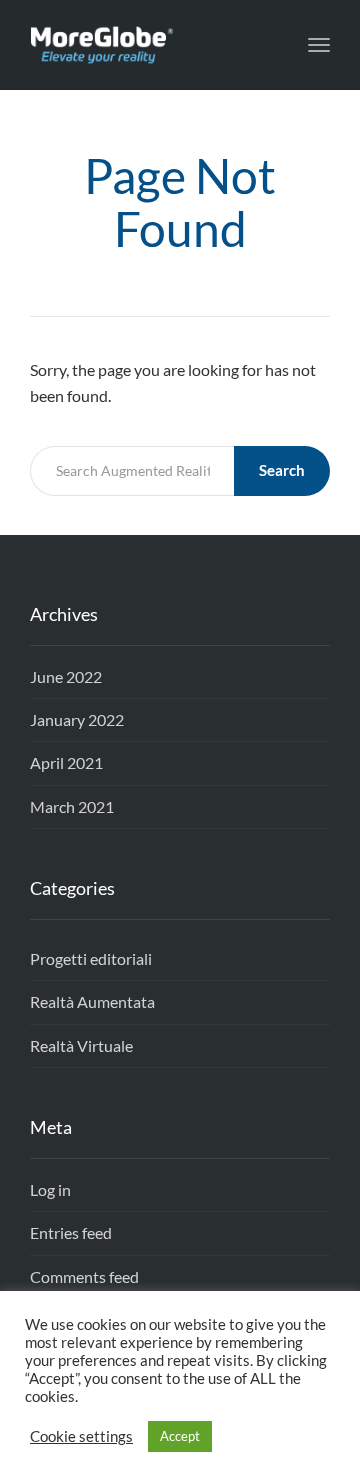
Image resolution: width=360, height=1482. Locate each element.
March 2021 (72, 806)
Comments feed (84, 1276)
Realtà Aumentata (92, 1001)
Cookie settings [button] (81, 1436)
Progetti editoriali (91, 958)
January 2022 (77, 719)
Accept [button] (180, 1436)
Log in (50, 1189)
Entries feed (71, 1232)
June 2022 (66, 676)
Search (282, 470)
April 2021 (66, 762)
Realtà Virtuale (81, 1045)
